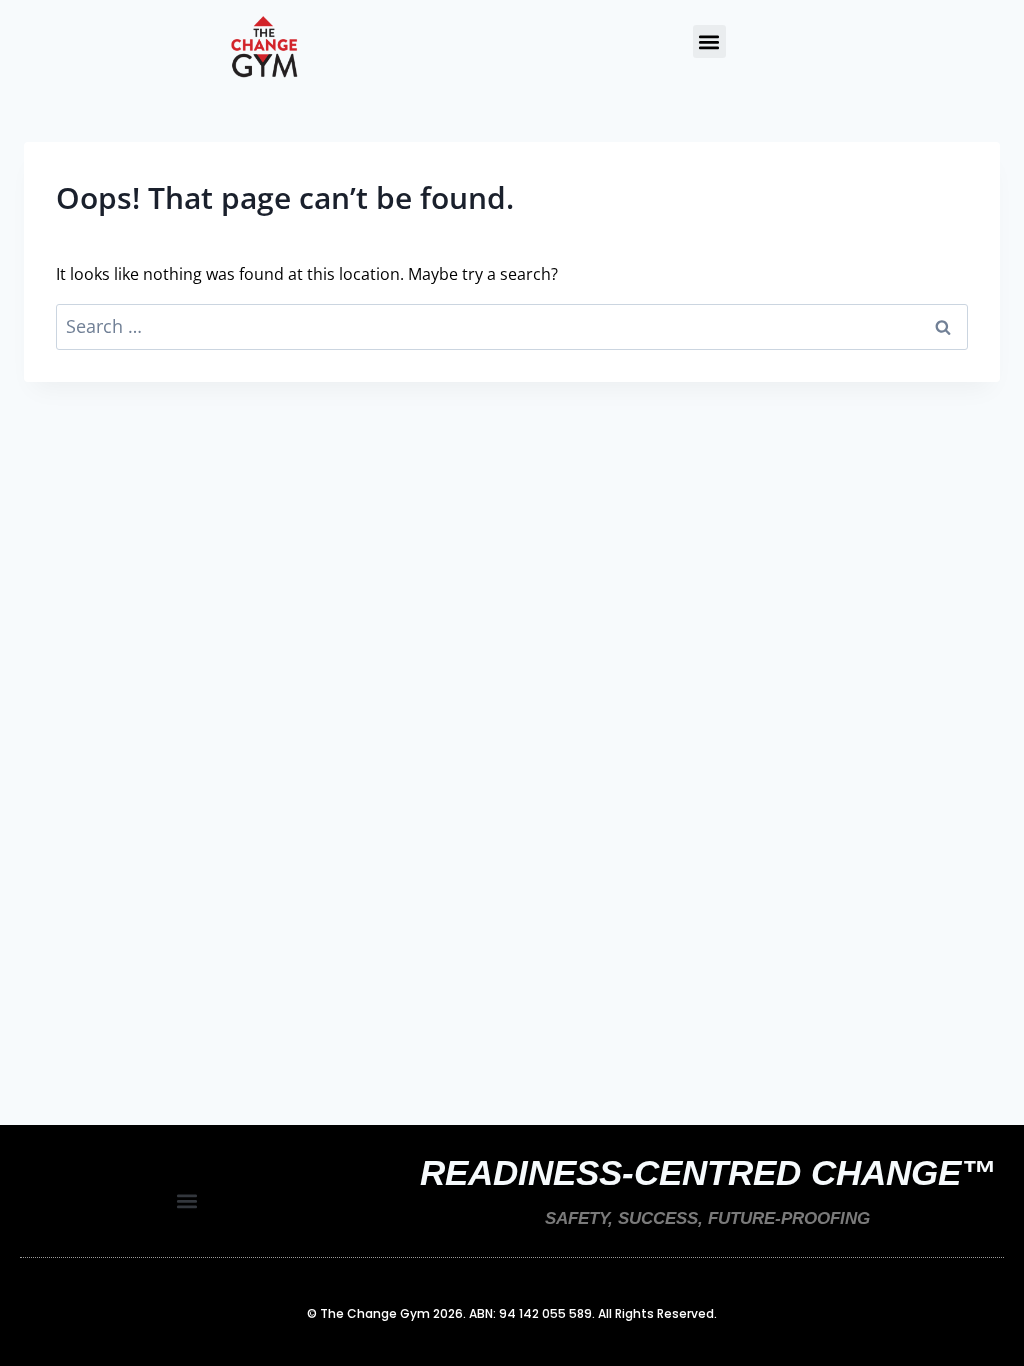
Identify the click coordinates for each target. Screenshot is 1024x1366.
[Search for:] (512, 327)
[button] (709, 41)
